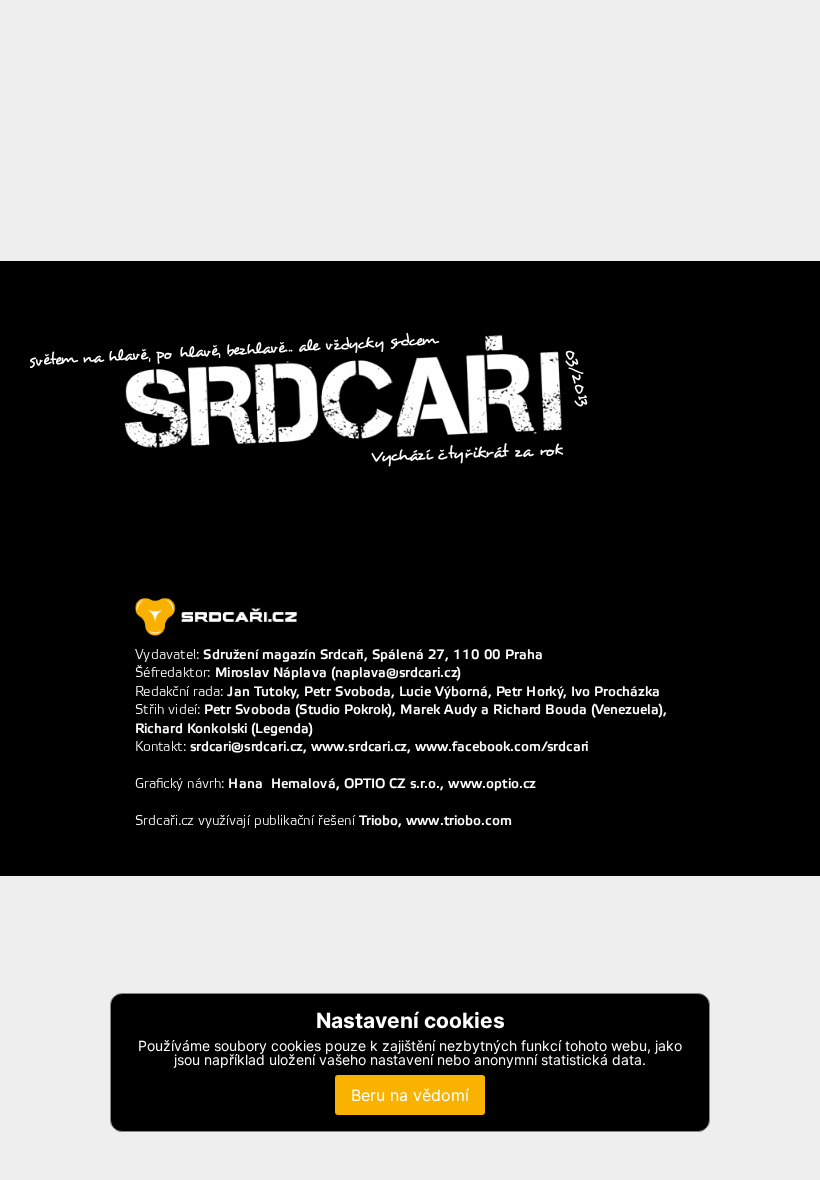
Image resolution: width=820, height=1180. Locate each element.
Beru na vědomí (410, 1095)
